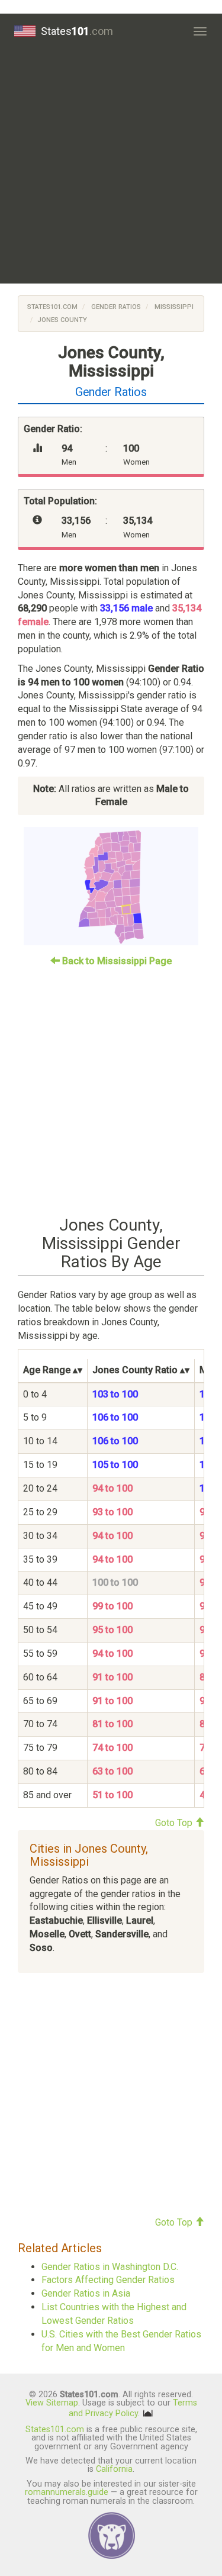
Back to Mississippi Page (116, 961)
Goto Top (175, 1823)
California (114, 2469)
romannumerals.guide (67, 2492)
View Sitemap (52, 2403)
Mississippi (173, 307)
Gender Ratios (115, 307)
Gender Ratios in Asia (86, 2293)
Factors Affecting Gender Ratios (108, 2280)
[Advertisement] (111, 166)
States (77, 31)
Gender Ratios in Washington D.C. (110, 2267)
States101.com (52, 307)
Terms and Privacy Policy (133, 2408)
